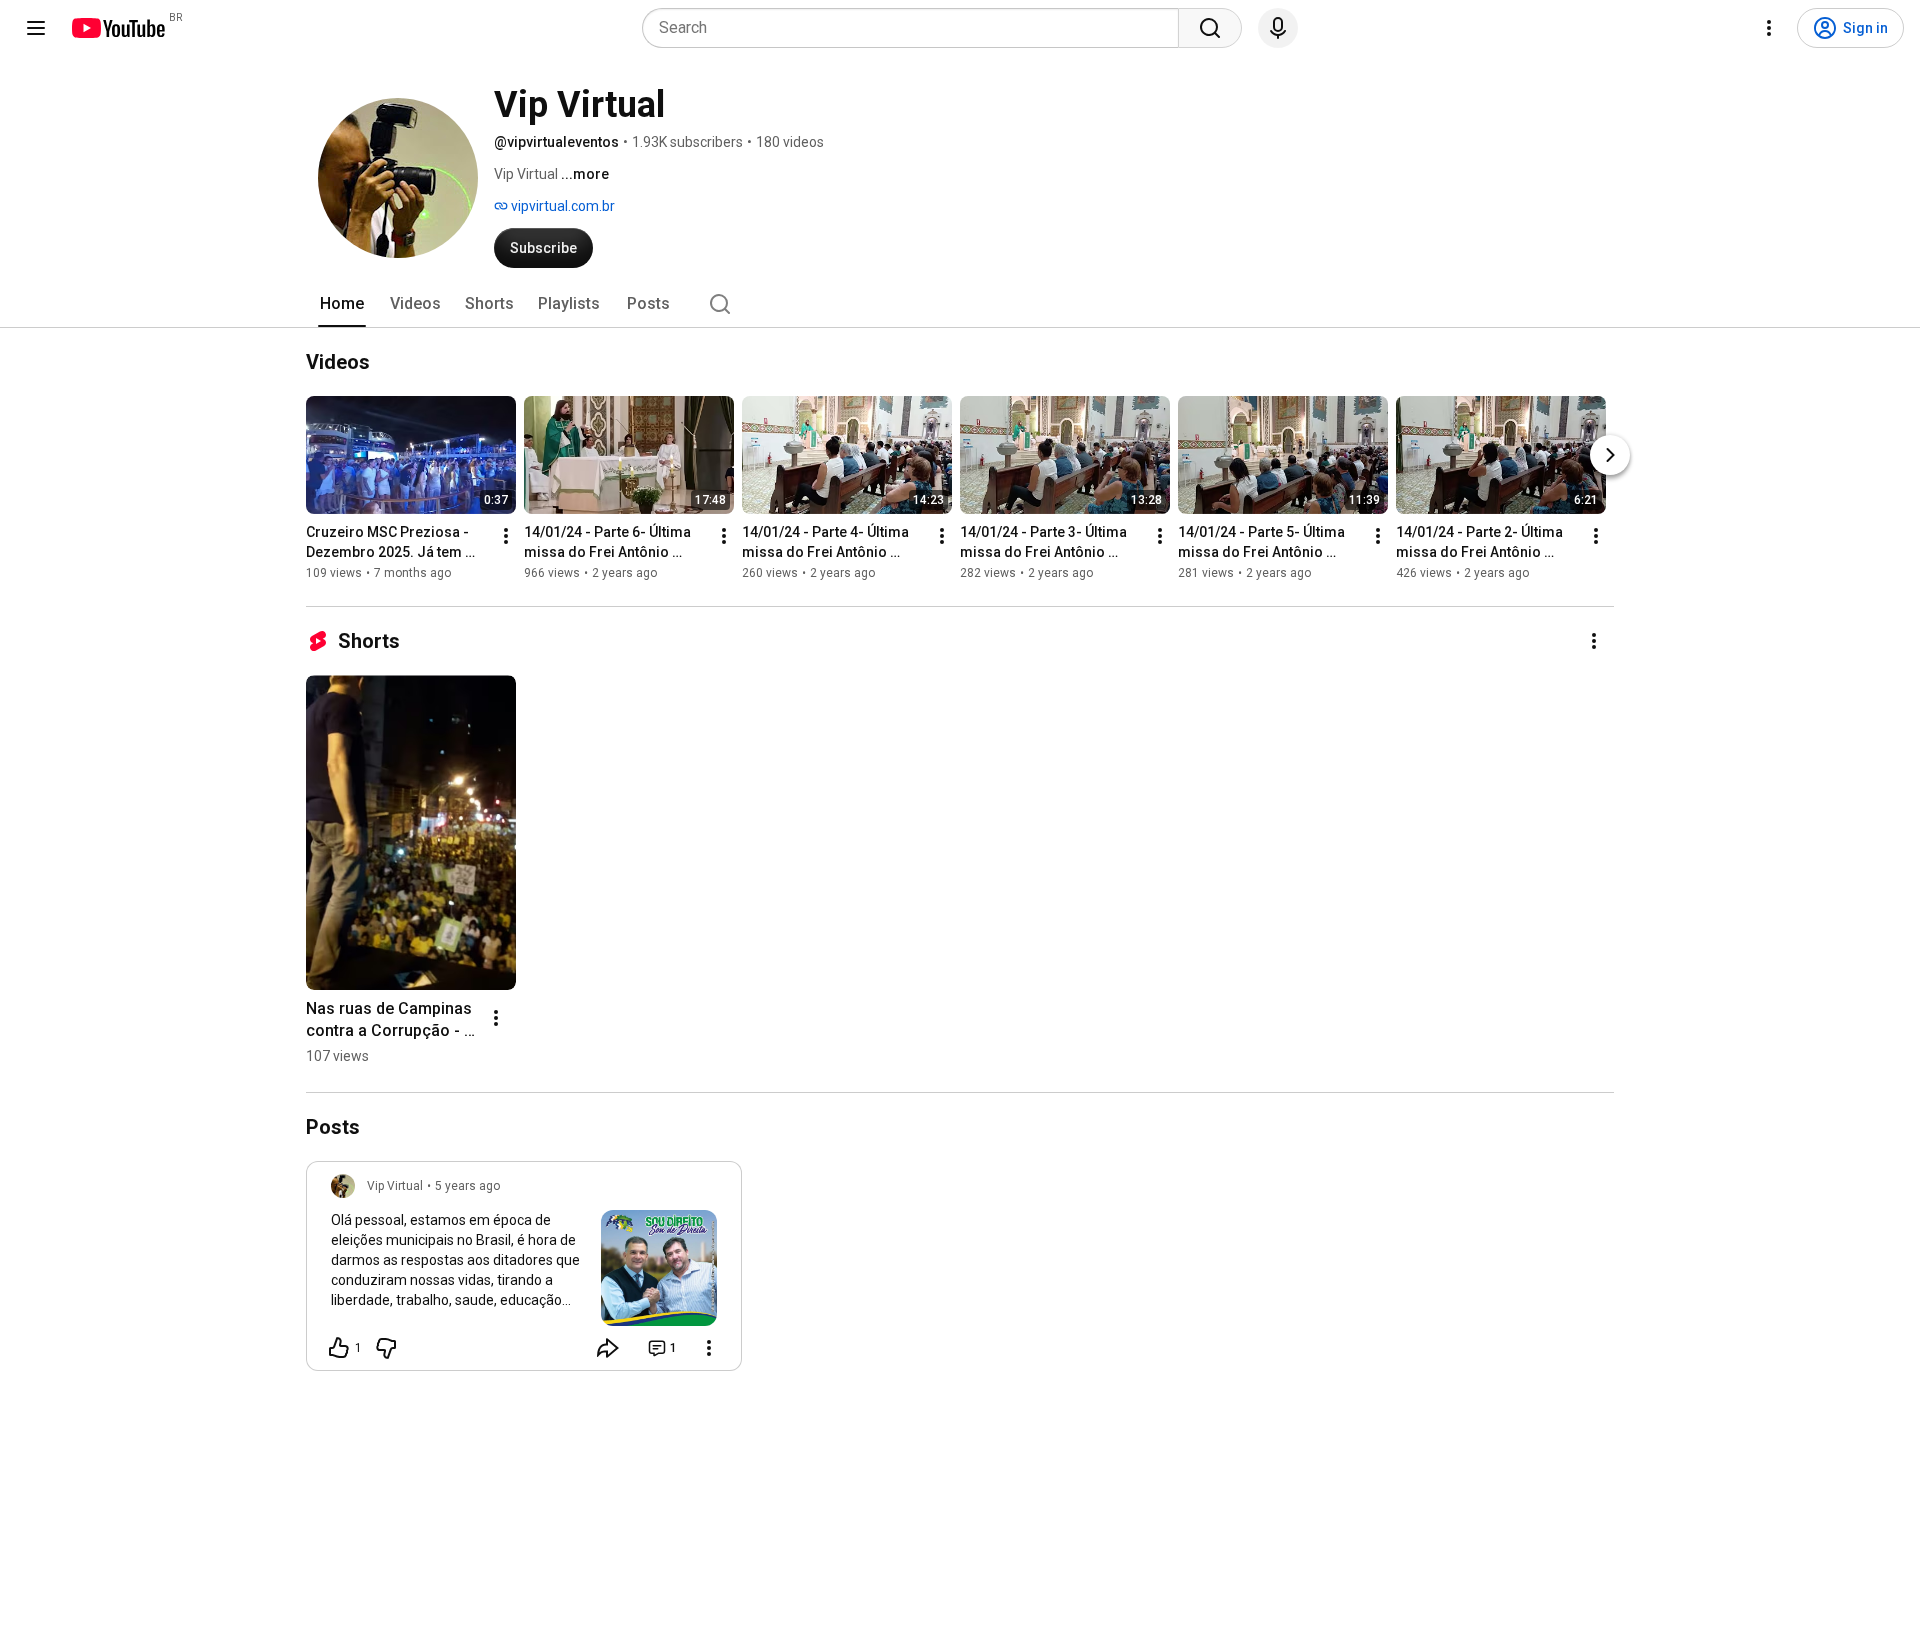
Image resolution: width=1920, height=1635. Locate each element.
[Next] (1610, 455)
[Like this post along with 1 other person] (339, 1348)
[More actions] (506, 536)
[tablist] (960, 304)
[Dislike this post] (386, 1348)
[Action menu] (709, 1348)
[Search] (1210, 28)
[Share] (608, 1348)
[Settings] (1769, 28)
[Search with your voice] (1278, 28)
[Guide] (36, 28)
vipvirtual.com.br (561, 206)
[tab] (342, 304)
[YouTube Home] (117, 28)
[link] (524, 1272)
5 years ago (467, 1186)
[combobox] (916, 28)
